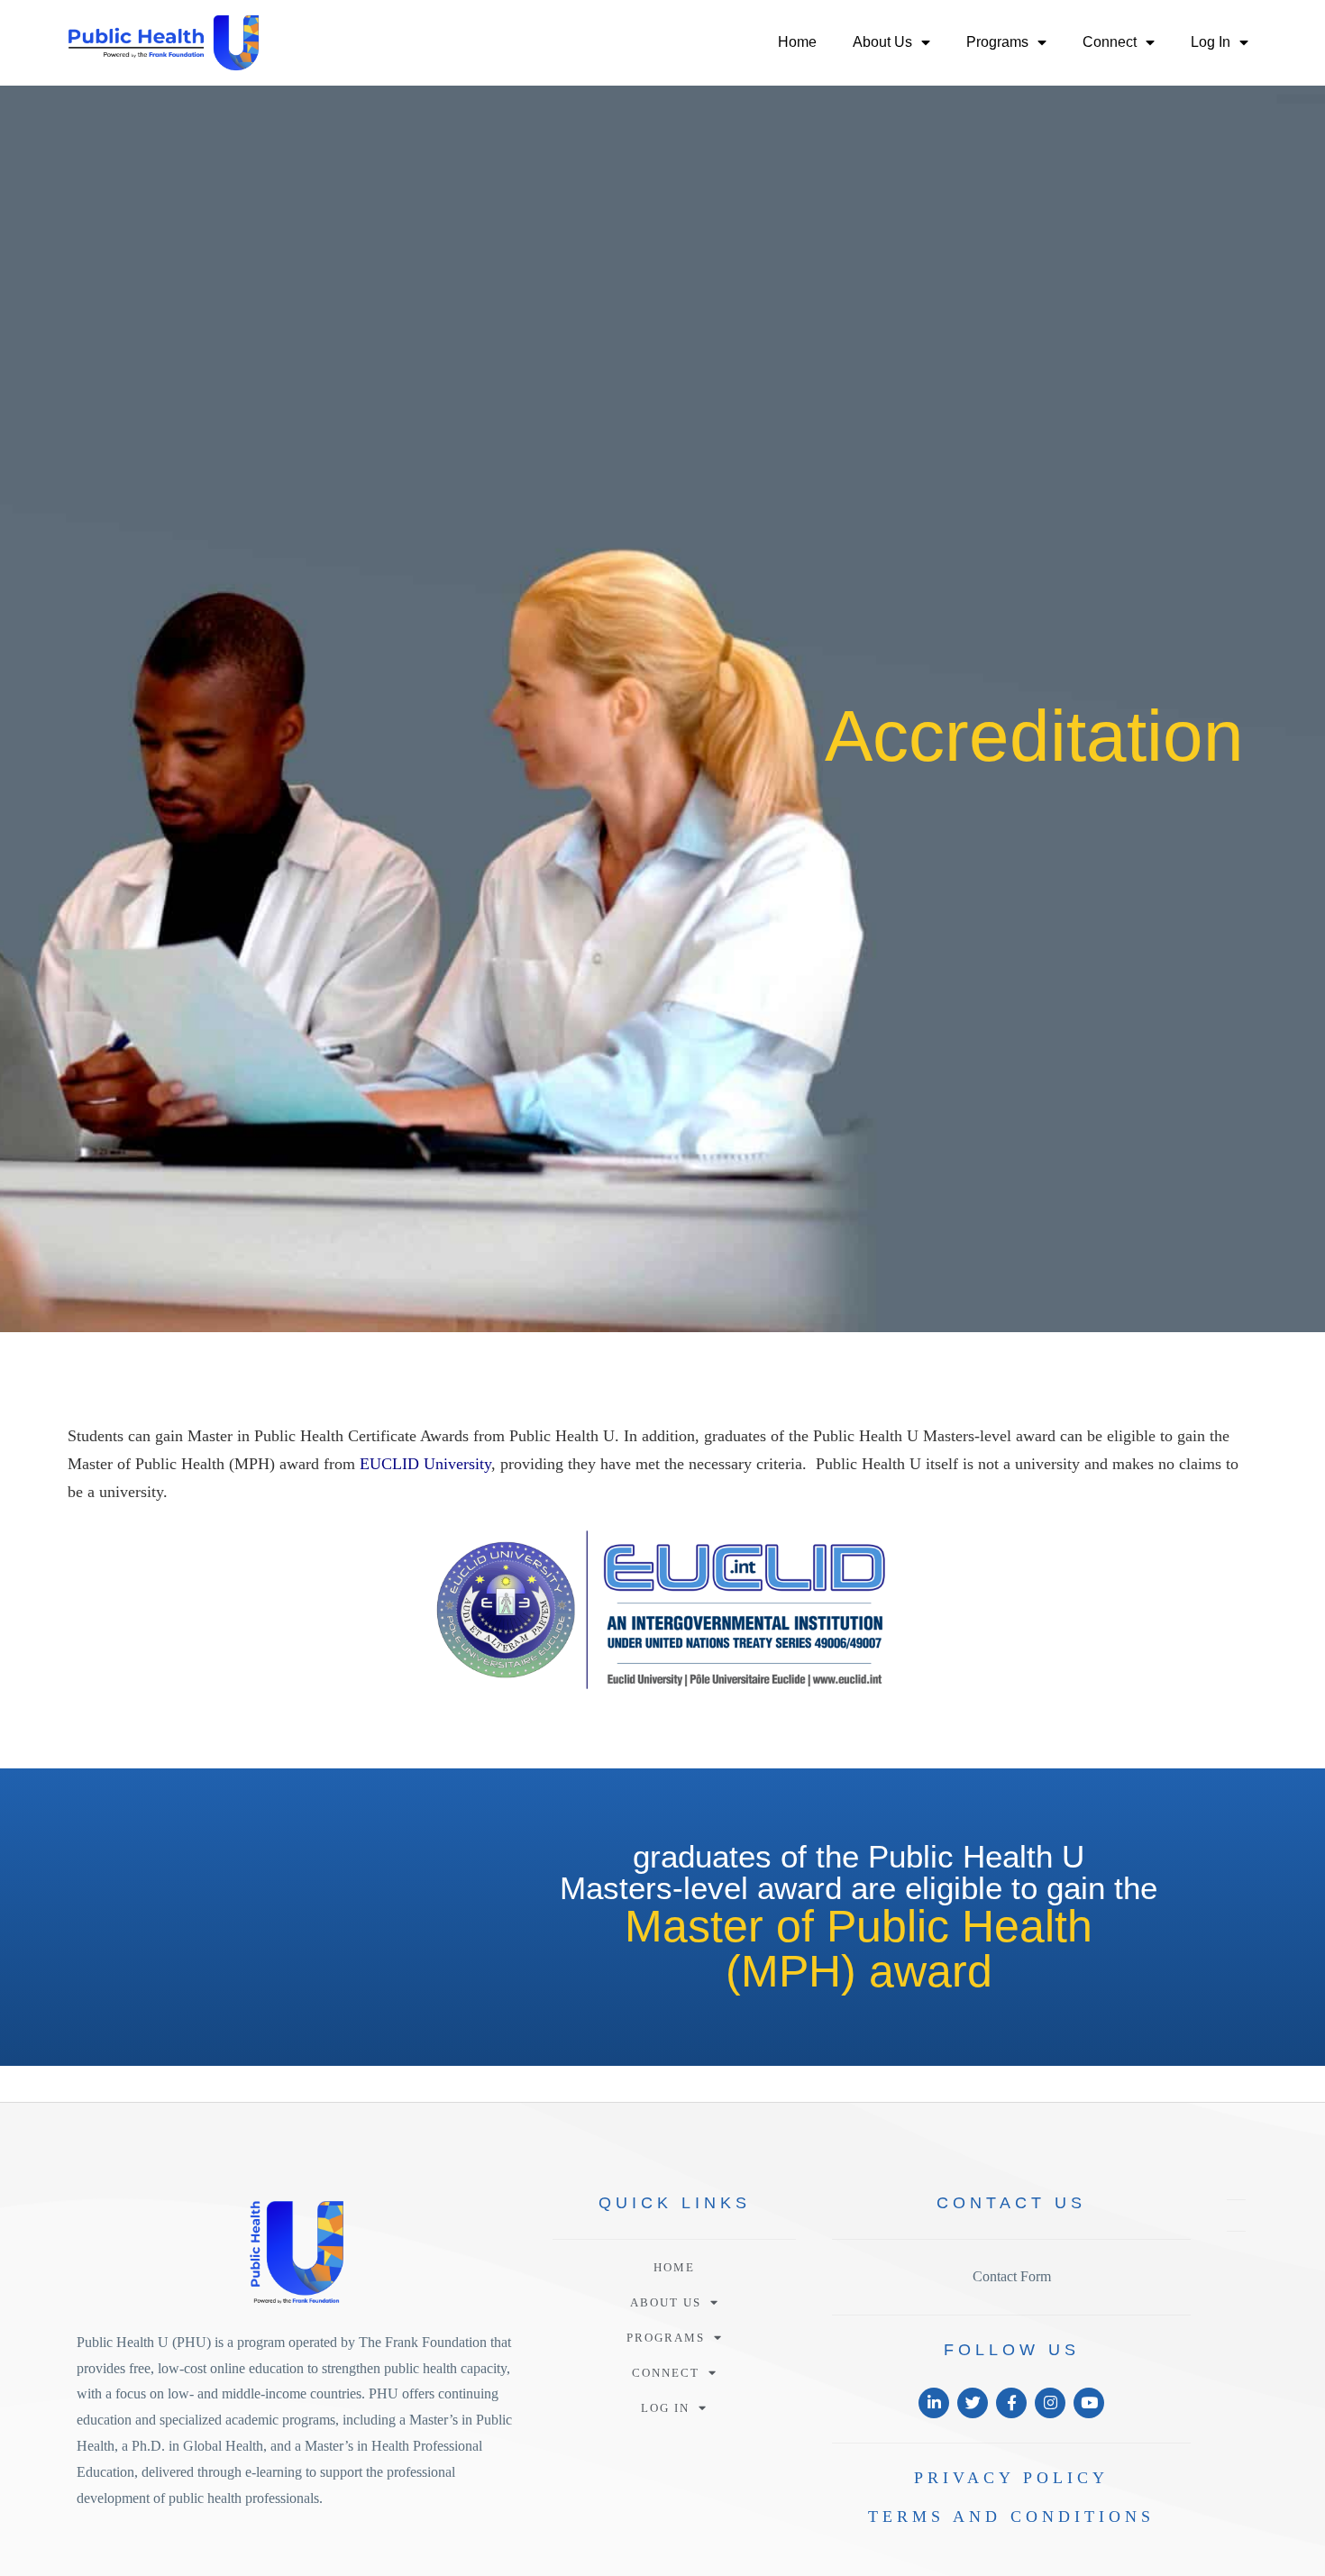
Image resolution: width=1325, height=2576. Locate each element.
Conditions (1011, 2517)
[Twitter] (973, 2403)
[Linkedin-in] (934, 2403)
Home (797, 42)
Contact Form (1012, 2276)
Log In (1211, 42)
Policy (1011, 2478)
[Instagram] (1050, 2403)
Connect (1110, 42)
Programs (997, 42)
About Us (882, 42)
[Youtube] (1089, 2403)
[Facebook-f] (1011, 2403)
